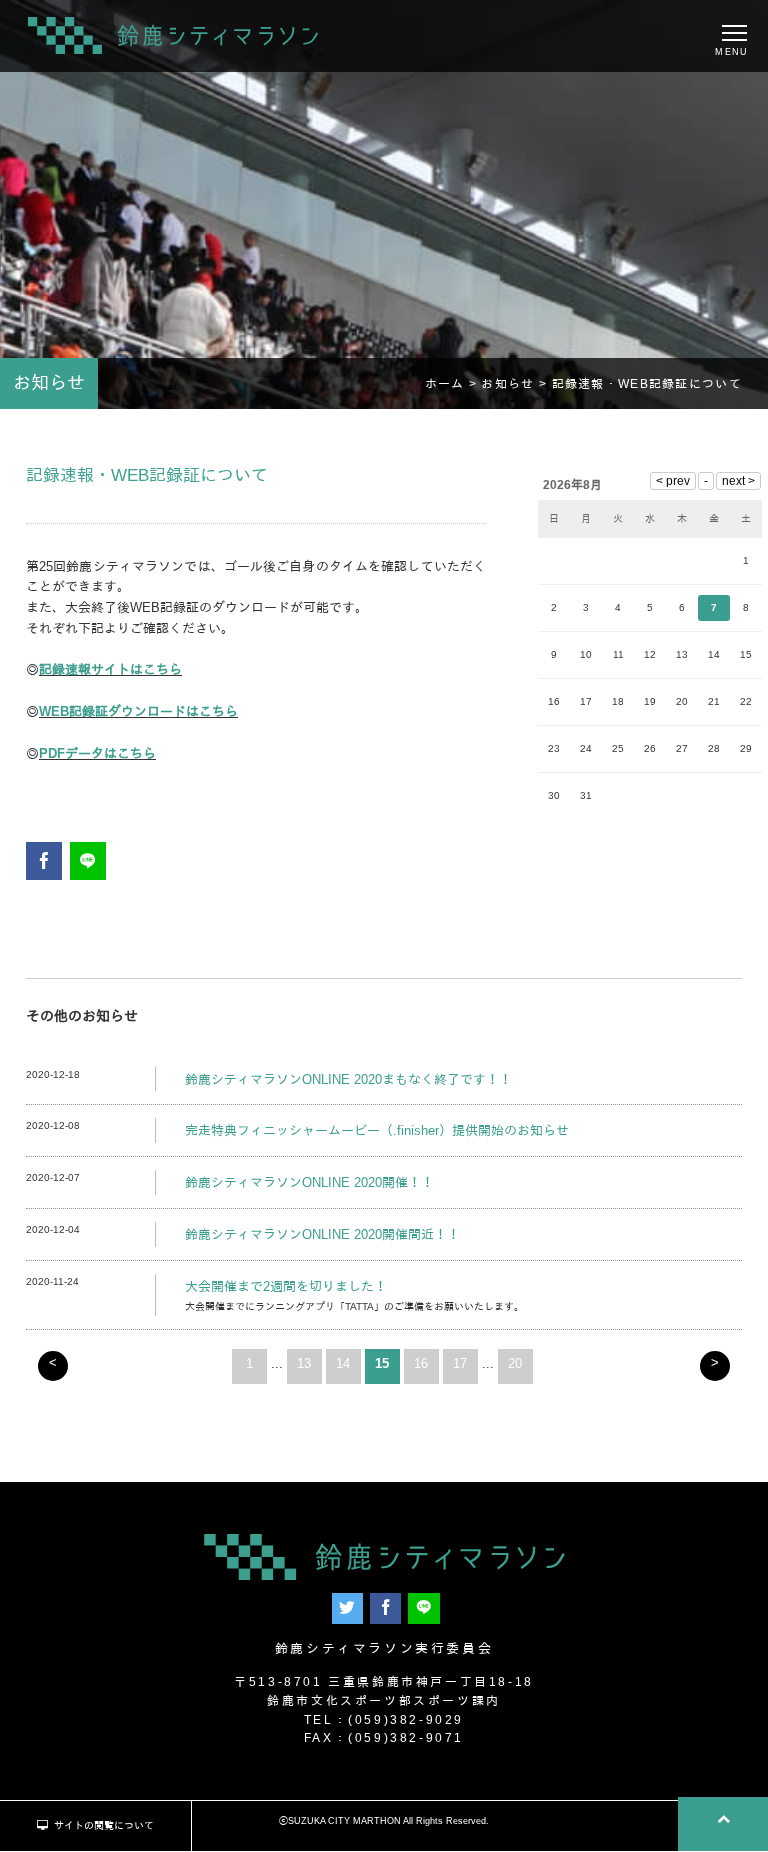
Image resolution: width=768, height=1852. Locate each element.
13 (304, 1363)
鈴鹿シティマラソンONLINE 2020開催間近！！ (322, 1234)
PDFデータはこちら (97, 753)
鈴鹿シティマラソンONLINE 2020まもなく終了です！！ (348, 1079)
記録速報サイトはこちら (110, 669)
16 (421, 1363)
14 (343, 1363)
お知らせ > (516, 383)
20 (515, 1363)
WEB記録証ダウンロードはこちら (138, 711)
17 (460, 1363)
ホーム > (453, 383)
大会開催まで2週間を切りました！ (286, 1286)
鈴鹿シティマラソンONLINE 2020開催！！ (309, 1182)
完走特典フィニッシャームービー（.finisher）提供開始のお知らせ (377, 1130)
